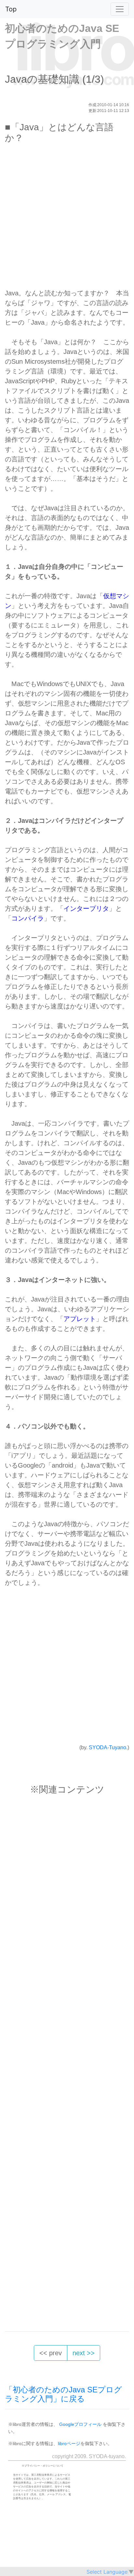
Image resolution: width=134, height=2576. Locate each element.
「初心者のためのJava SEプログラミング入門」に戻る (63, 2394)
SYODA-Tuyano (107, 1747)
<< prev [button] (51, 2353)
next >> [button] (84, 2353)
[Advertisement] (67, 219)
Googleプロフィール (80, 2424)
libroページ (69, 2443)
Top (11, 9)
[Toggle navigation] (120, 9)
